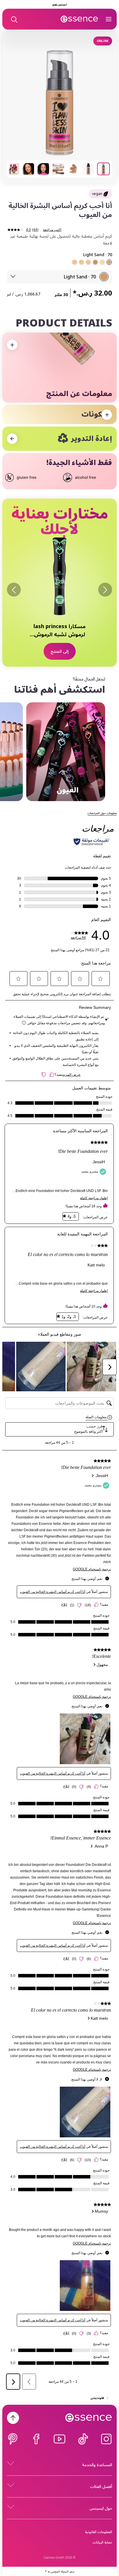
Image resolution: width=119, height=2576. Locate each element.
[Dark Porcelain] (81, 262)
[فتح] (109, 19)
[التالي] (14, 590)
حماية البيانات (102, 2542)
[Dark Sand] (95, 262)
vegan (97, 194)
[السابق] (105, 590)
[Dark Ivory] (75, 262)
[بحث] (14, 19)
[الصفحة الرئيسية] (79, 19)
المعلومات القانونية (98, 2532)
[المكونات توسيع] (107, 415)
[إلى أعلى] (13, 2418)
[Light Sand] (109, 262)
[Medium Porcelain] (102, 262)
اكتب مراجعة (52, 230)
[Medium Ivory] (88, 262)
